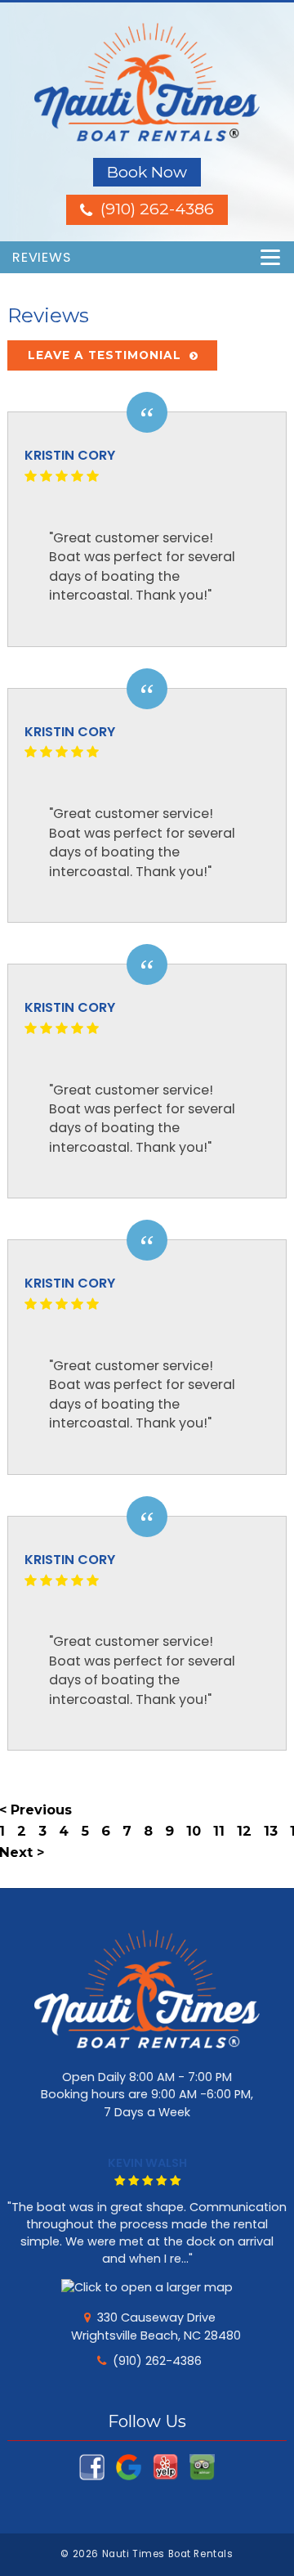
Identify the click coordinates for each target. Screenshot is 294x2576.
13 (271, 1831)
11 (219, 1831)
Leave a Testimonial (105, 355)
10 (194, 1831)
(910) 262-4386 (157, 2361)
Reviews (42, 257)
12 (244, 1831)
